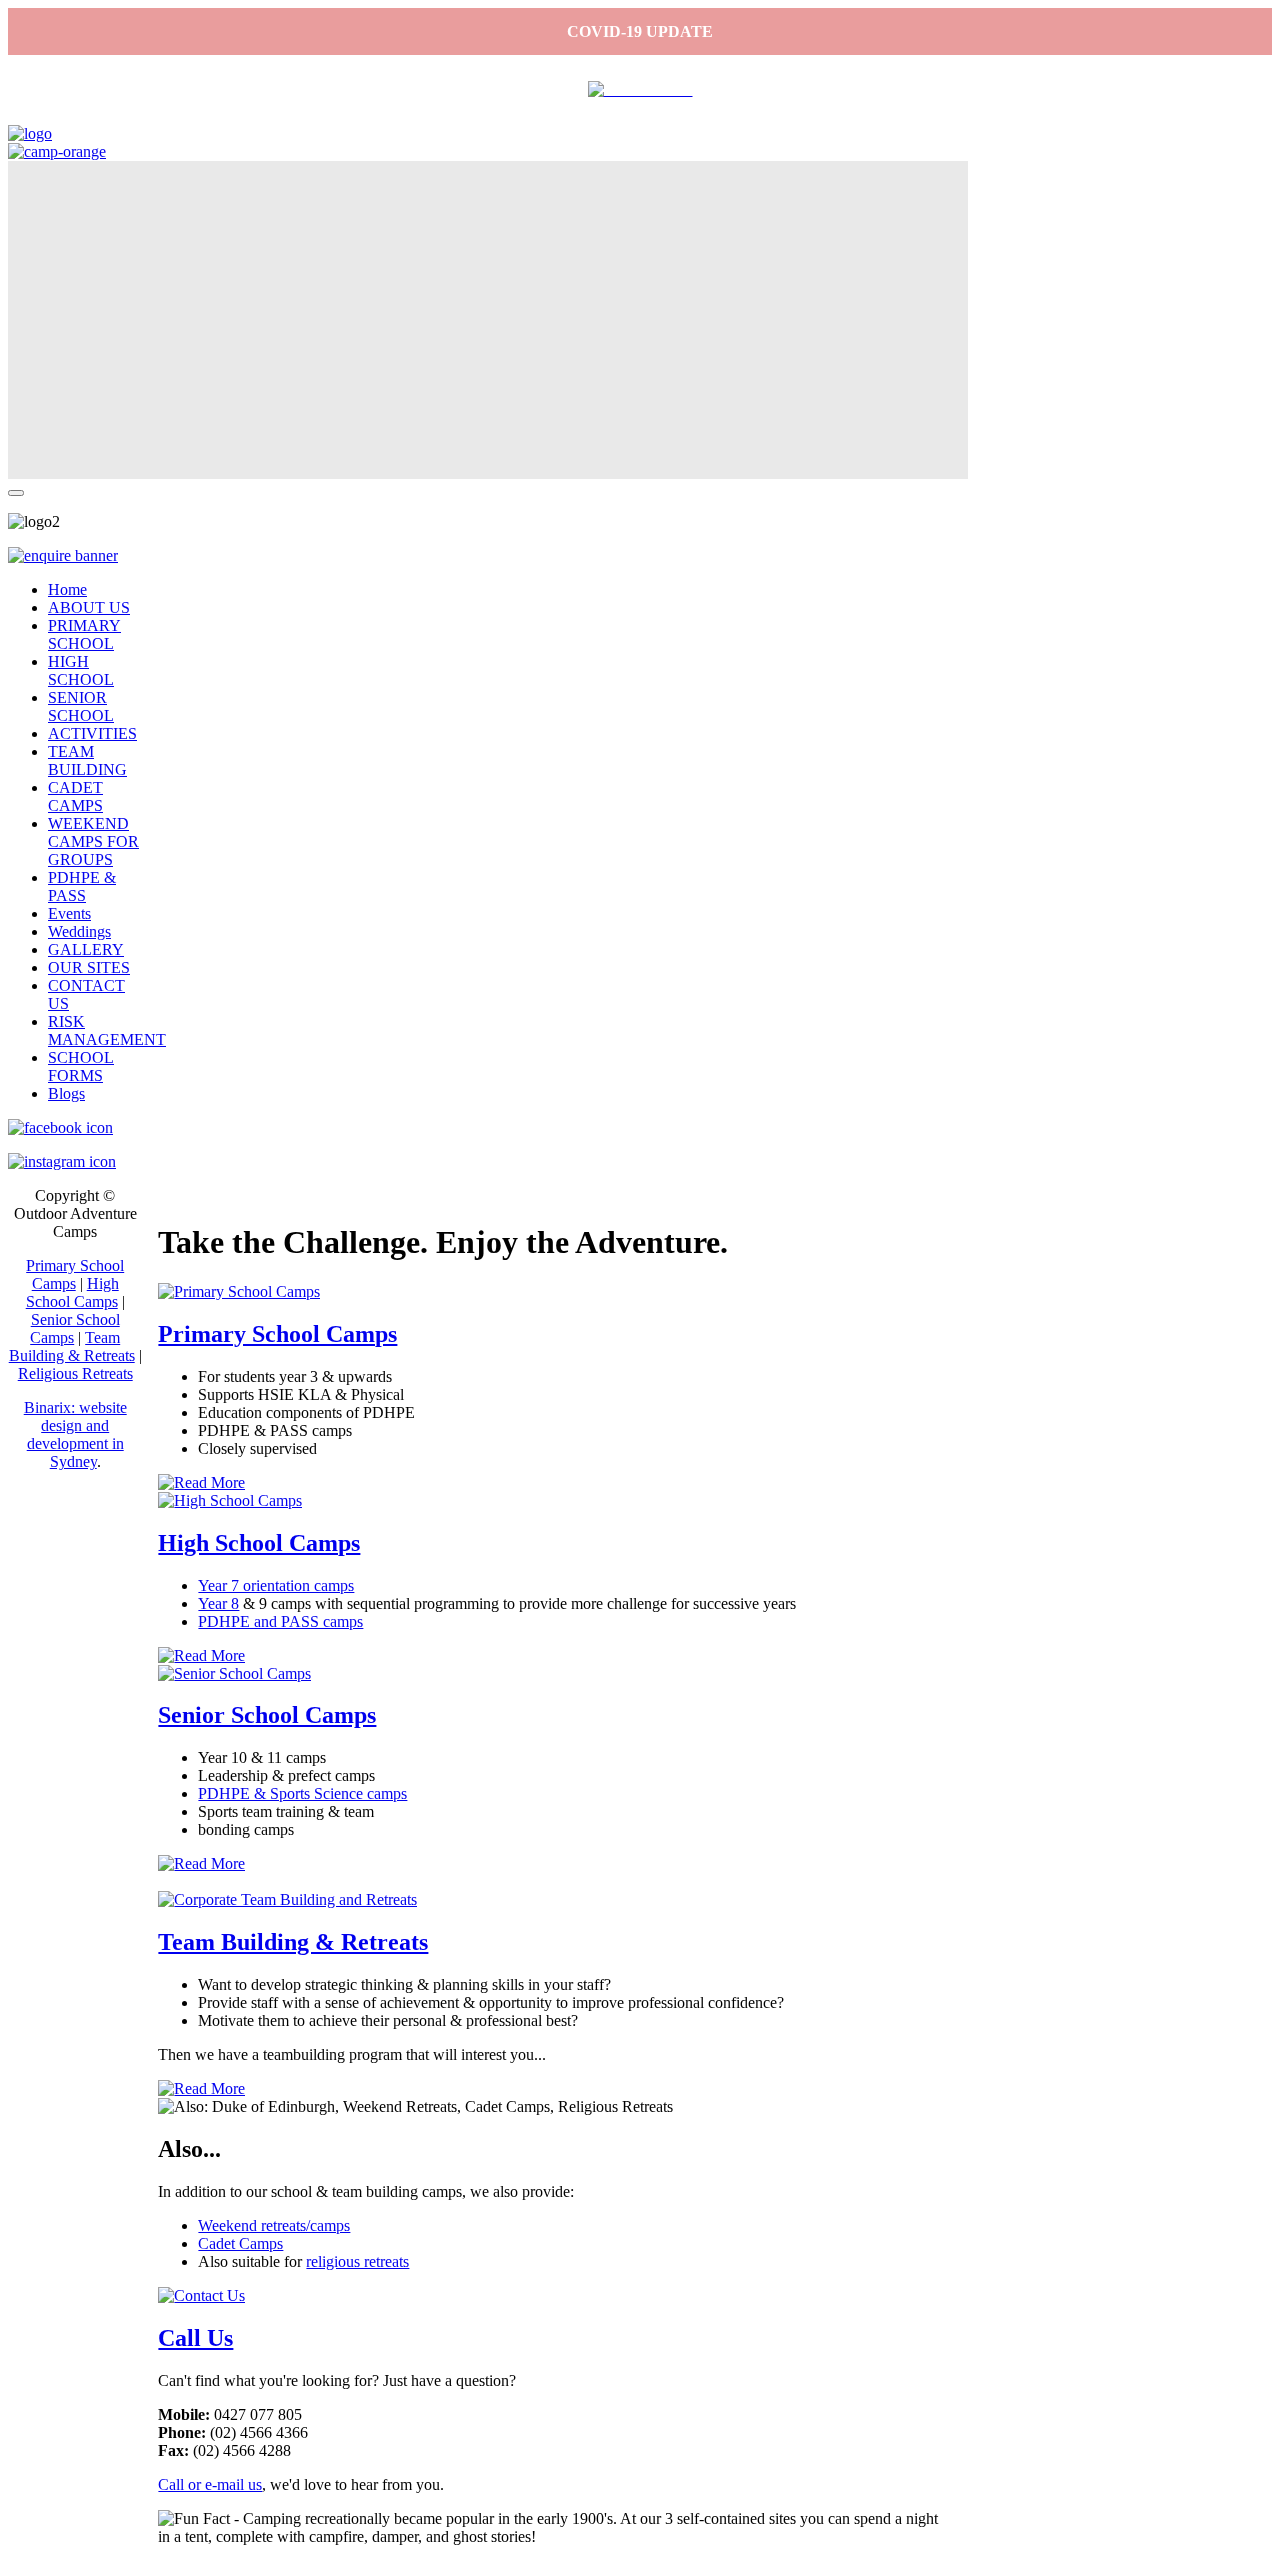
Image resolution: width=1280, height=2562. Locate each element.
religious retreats (357, 2261)
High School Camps (259, 1543)
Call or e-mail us (210, 2484)
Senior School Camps (267, 1715)
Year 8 (218, 1603)
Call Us (195, 2338)
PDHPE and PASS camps (280, 1621)
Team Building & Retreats (293, 1942)
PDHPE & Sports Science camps (302, 1793)
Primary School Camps (277, 1334)
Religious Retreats (75, 1373)
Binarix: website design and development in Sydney (75, 1434)
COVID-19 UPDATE (640, 31)
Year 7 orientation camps (276, 1585)
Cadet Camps (240, 2243)
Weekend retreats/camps (274, 2225)
